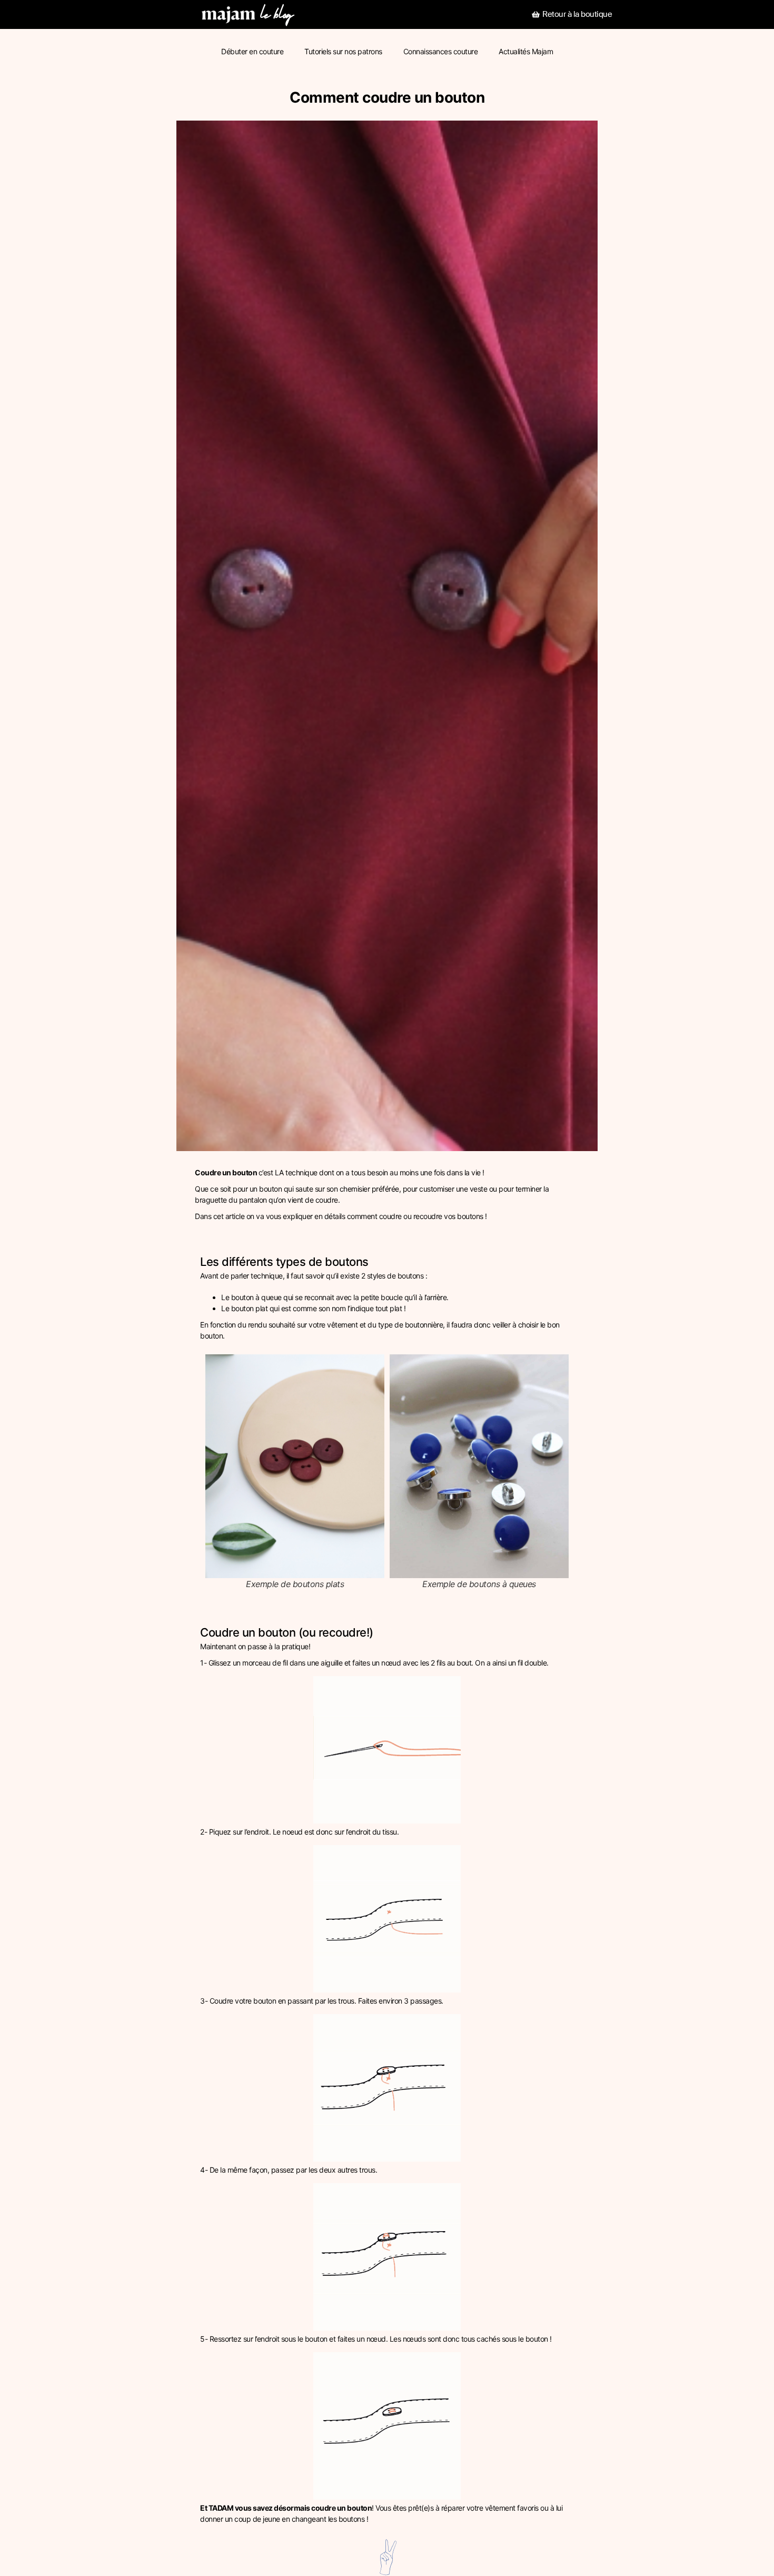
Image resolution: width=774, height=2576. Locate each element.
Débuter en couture (252, 51)
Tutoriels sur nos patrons (343, 51)
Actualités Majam (526, 51)
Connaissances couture (441, 51)
